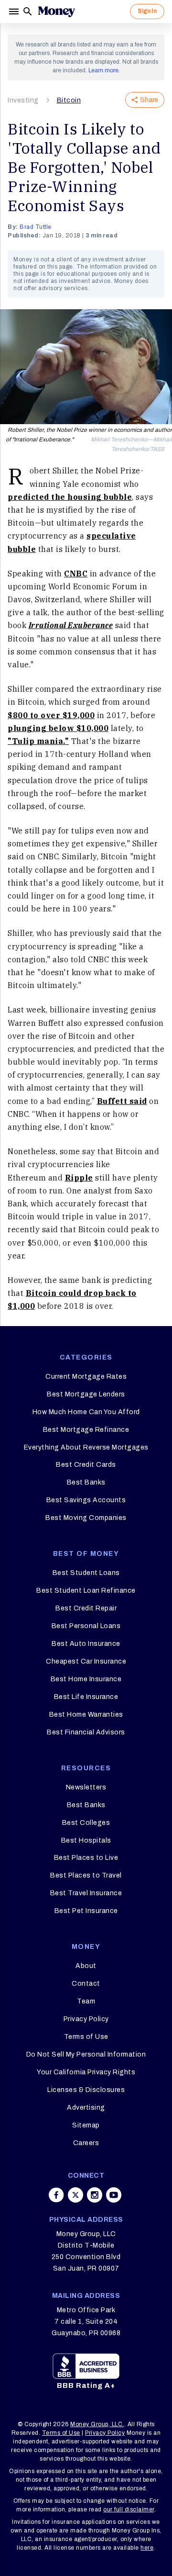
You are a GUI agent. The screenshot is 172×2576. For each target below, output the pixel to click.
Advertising (86, 2108)
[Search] (28, 11)
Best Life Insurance (86, 1697)
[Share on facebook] (56, 2195)
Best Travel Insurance (86, 1893)
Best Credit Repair (86, 1608)
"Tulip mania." (38, 741)
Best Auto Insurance (86, 1644)
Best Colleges (86, 1823)
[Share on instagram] (95, 2195)
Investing (23, 100)
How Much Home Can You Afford (86, 1412)
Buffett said (122, 1101)
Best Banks (86, 1482)
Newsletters (86, 1787)
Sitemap (86, 2125)
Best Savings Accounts (86, 1500)
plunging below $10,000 (58, 728)
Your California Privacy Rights (86, 2072)
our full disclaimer (129, 2509)
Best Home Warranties (86, 1715)
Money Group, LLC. (97, 2424)
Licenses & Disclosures (86, 2090)
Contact (86, 1984)
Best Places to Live (86, 1858)
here (147, 2548)
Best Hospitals (86, 1840)
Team (86, 2001)
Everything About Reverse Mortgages (86, 1447)
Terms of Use (86, 2037)
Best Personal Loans (86, 1626)
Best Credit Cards (86, 1465)
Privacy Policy (86, 2019)
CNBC (76, 574)
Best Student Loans (86, 1573)
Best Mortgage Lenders (86, 1394)
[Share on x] (75, 2195)
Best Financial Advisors (86, 1732)
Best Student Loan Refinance (86, 1591)
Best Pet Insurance (86, 1911)
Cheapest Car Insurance (86, 1661)
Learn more (103, 70)
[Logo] (56, 11)
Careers (86, 2143)
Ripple (79, 1178)
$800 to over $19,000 (51, 715)
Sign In (147, 11)
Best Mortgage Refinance (86, 1430)
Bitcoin (69, 100)
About (86, 1966)
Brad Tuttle (36, 227)
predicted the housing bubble (70, 497)
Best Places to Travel (86, 1875)
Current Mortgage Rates (86, 1377)
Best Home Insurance (86, 1679)
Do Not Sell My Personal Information (86, 2054)
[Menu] (15, 11)
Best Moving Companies (86, 1518)
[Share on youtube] (114, 2195)
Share (149, 100)
